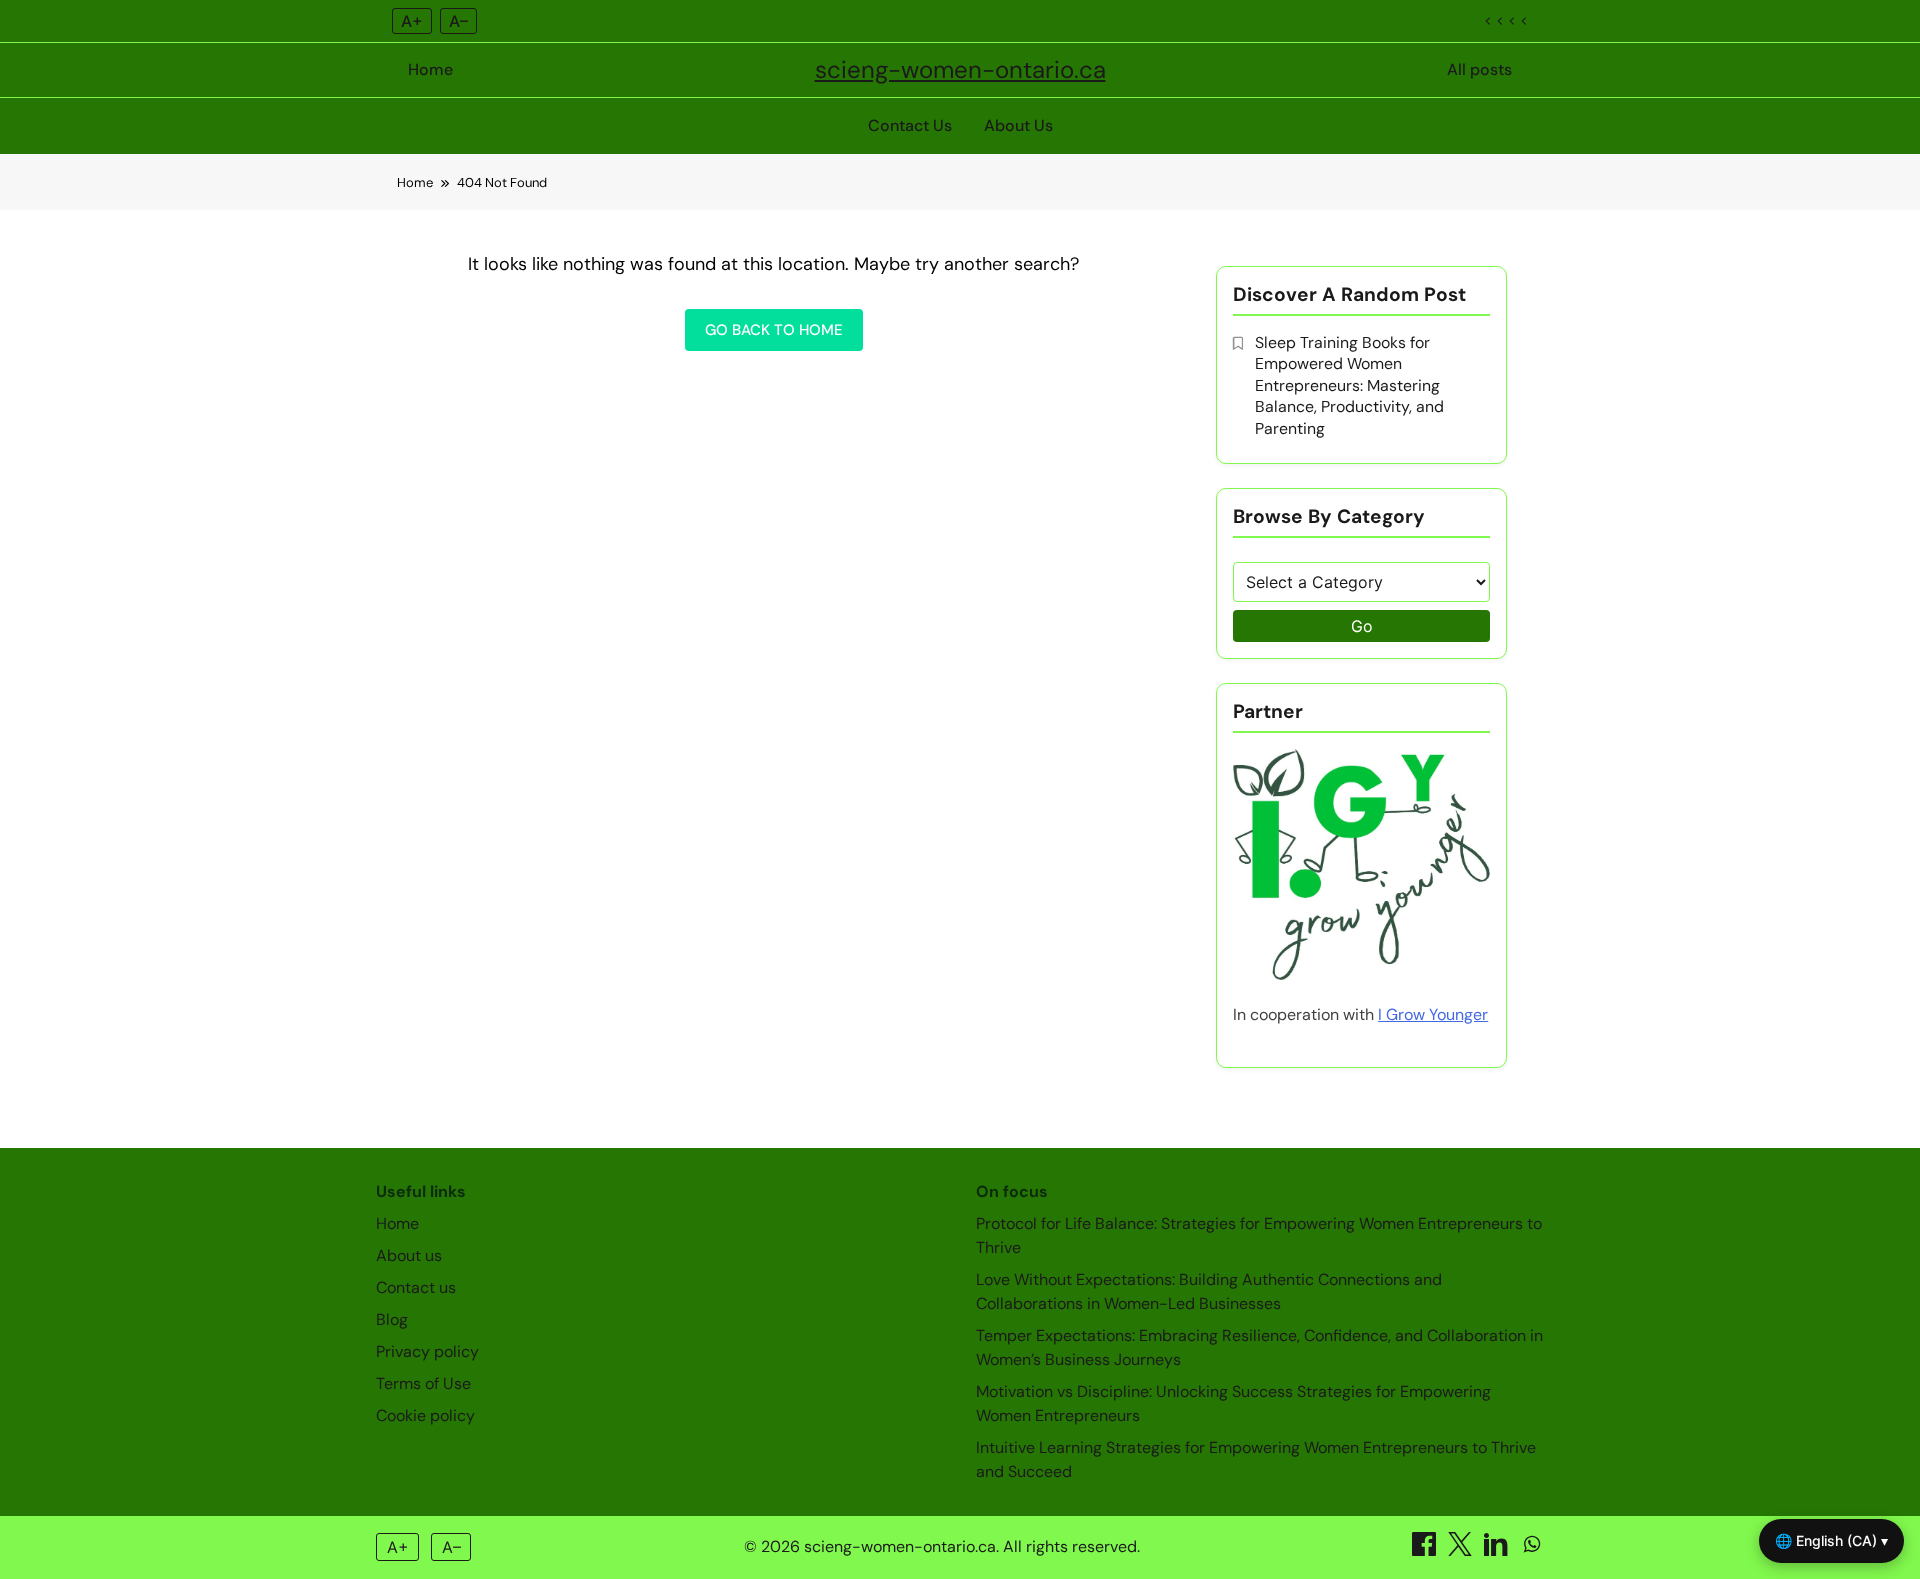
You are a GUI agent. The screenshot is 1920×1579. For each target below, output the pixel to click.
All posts (1479, 69)
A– (458, 21)
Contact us (416, 1287)
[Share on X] (1462, 1550)
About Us (1018, 125)
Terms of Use (423, 1383)
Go (1362, 626)
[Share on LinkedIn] (1498, 1550)
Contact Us (910, 125)
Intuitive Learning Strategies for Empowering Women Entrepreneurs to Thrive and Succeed (1256, 1459)
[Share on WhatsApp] (1532, 1550)
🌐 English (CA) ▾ (1831, 1540)
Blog (392, 1319)
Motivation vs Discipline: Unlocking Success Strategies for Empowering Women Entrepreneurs (1233, 1403)
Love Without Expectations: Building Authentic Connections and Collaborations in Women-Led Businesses (1209, 1291)
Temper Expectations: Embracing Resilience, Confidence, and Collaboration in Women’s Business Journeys (1259, 1347)
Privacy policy (427, 1351)
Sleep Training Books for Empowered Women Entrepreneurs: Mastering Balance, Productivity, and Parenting (1349, 385)
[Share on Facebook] (1426, 1550)
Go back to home (774, 330)
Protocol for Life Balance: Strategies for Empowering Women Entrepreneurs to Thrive (1259, 1235)
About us (409, 1255)
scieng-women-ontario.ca (960, 69)
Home (430, 69)
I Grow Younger (1433, 1014)
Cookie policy (425, 1415)
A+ (412, 21)
